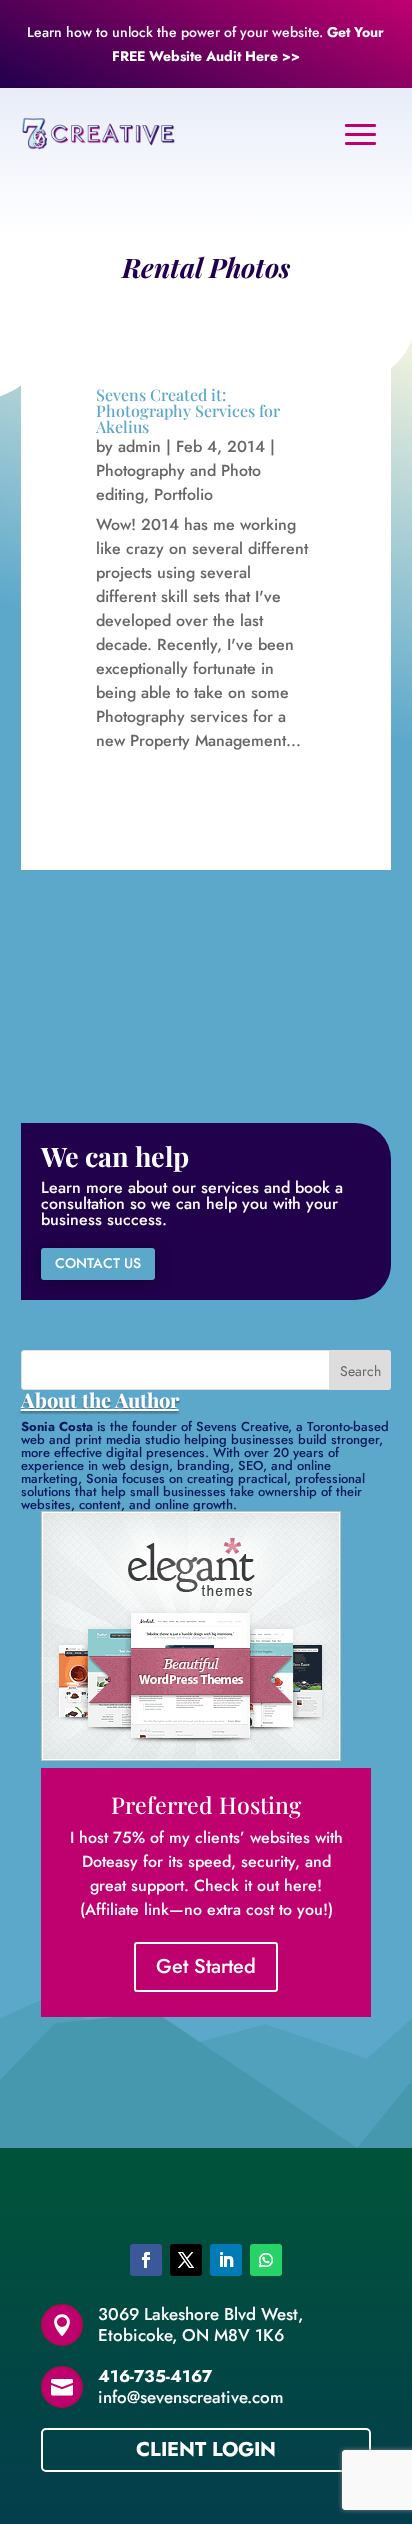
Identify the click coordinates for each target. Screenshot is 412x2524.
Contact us (98, 1263)
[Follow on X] (186, 2260)
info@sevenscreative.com (191, 2397)
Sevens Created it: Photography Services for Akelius (188, 410)
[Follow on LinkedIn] (226, 2260)
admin (139, 446)
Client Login (206, 2449)
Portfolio (183, 494)
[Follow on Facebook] (146, 2260)
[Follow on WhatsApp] (266, 2260)
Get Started (206, 1966)
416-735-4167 (155, 2376)
